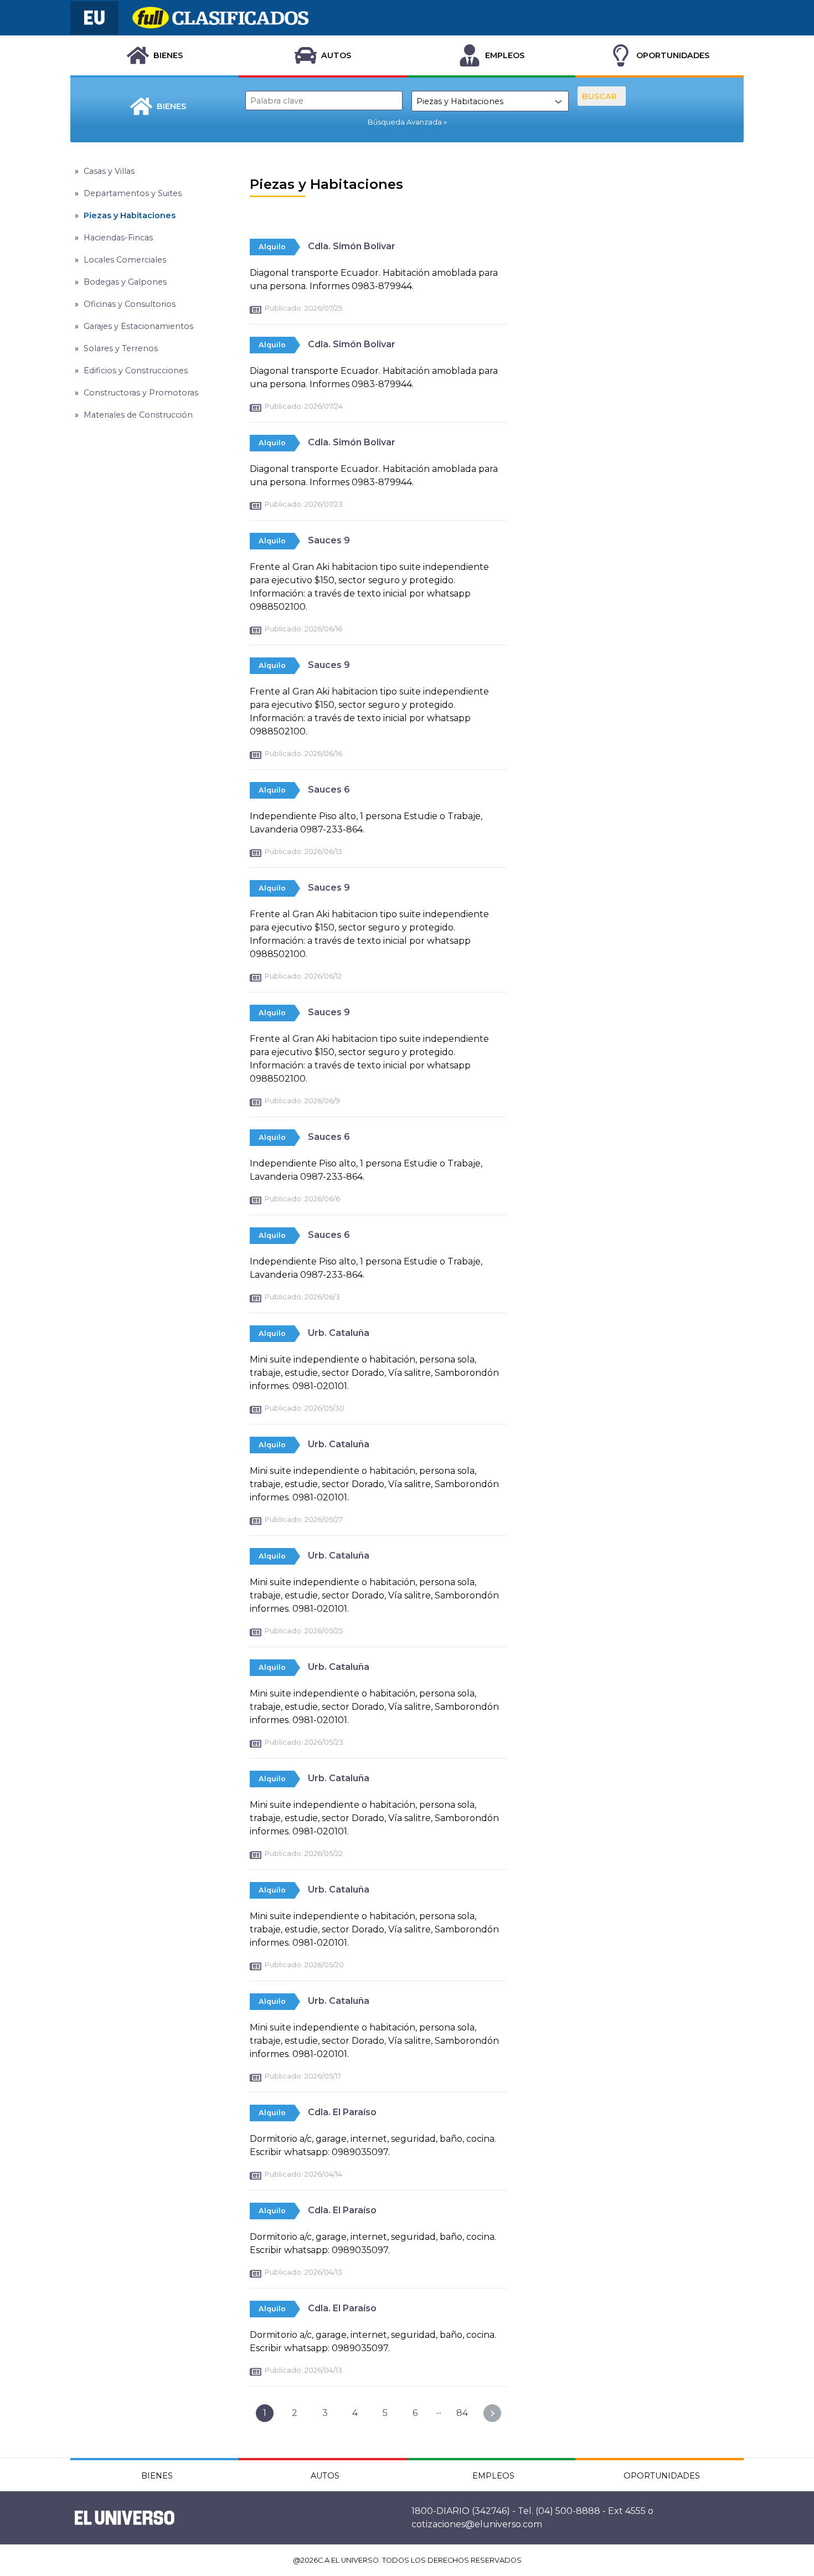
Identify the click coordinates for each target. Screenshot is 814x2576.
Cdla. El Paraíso (342, 2112)
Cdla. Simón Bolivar (352, 246)
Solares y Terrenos (121, 348)
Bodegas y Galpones (125, 282)
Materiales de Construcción (138, 415)
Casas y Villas (109, 171)
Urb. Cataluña (339, 1333)
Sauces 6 (329, 790)
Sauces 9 (329, 540)
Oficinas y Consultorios (130, 304)
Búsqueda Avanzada (405, 122)
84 (462, 2413)
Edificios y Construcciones (136, 371)
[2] (492, 2413)
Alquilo (272, 247)
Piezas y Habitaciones (130, 215)
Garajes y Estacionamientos (138, 326)
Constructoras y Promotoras (141, 393)
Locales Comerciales (125, 260)
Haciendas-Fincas (118, 238)
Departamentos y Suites (133, 193)
